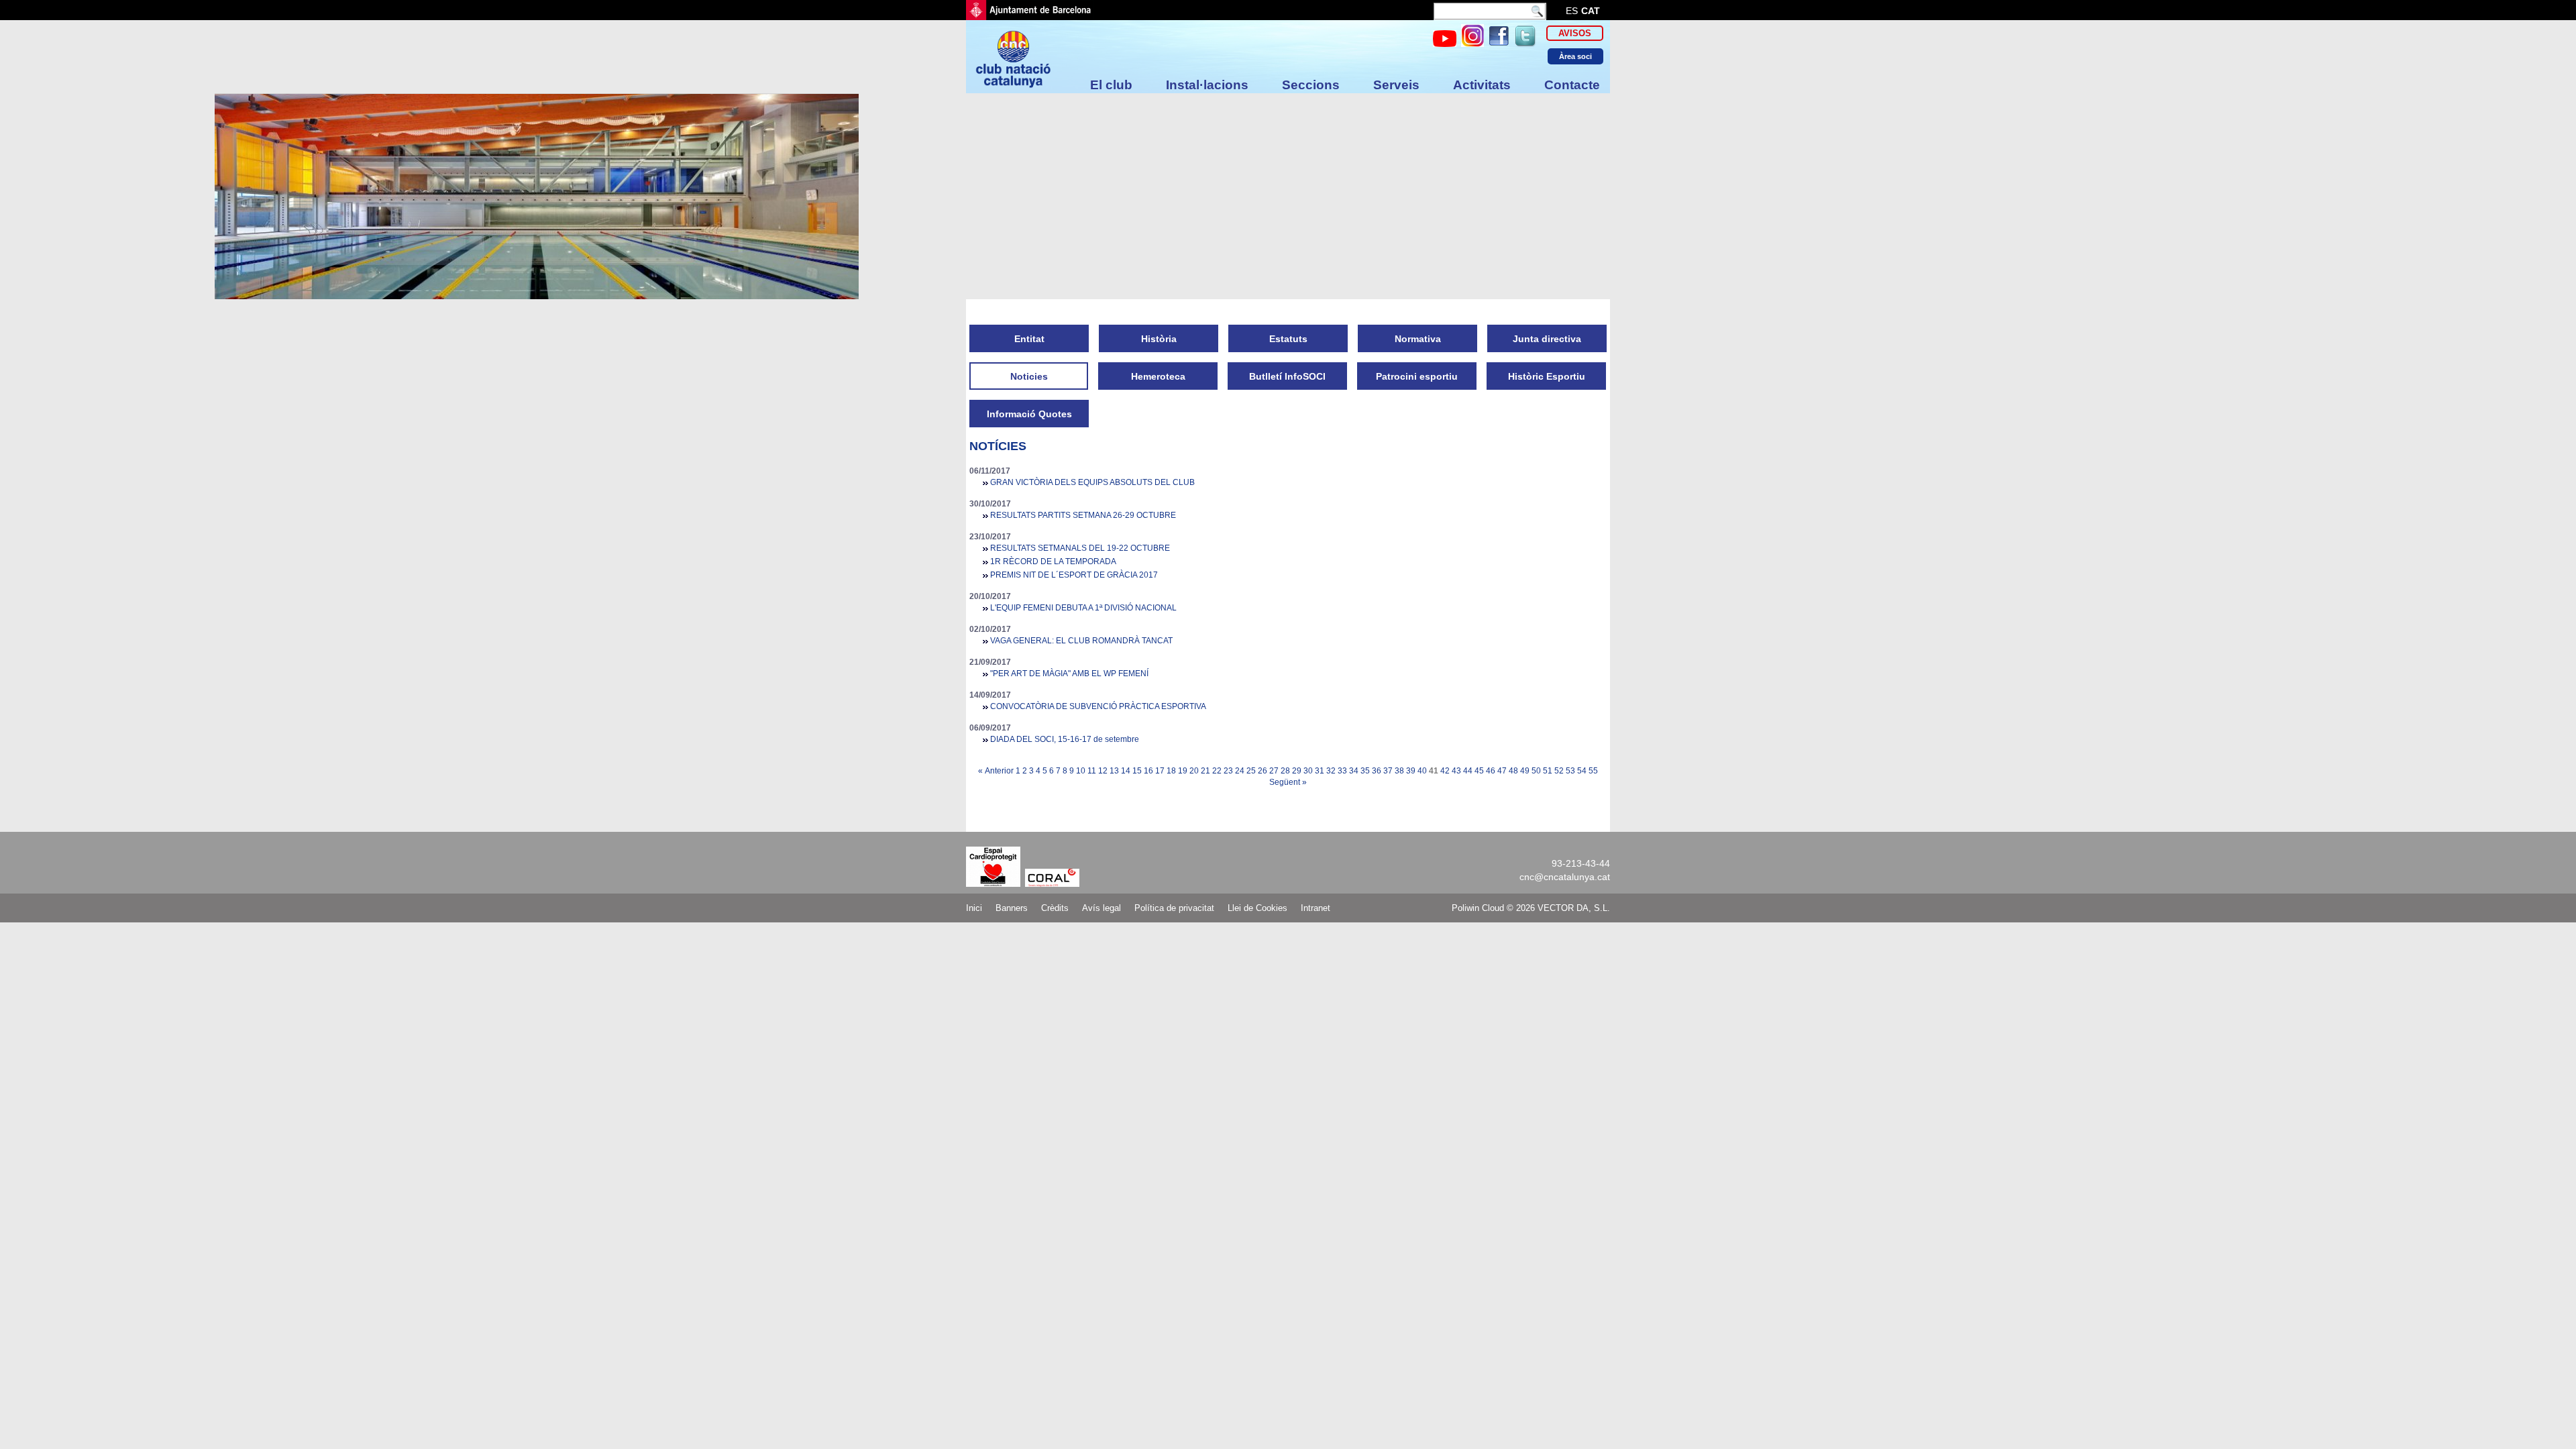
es (1572, 11)
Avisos (1575, 33)
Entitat (1029, 339)
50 (1536, 771)
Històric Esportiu (1547, 376)
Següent (1285, 782)
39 (1411, 771)
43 (1456, 771)
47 (1502, 771)
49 (1525, 771)
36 (1377, 771)
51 (1548, 771)
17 (1160, 771)
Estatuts (1288, 339)
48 (1513, 771)
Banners (1012, 908)
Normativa (1418, 339)
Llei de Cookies (1257, 908)
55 (1593, 771)
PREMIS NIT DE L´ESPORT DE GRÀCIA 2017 (1074, 575)
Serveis (1396, 85)
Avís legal (1102, 908)
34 (1354, 771)
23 (1228, 771)
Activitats (1482, 85)
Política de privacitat (1174, 908)
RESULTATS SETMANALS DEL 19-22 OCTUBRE (1080, 548)
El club (1111, 85)
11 (1092, 771)
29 (1297, 771)
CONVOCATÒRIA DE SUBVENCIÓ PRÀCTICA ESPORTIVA (1098, 706)
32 (1331, 771)
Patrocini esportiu (1417, 376)
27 (1274, 771)
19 (1183, 771)
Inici (974, 908)
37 (1388, 771)
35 (1365, 771)
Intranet (1316, 908)
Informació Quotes (1029, 414)
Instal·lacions (1207, 85)
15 (1137, 771)
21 (1205, 771)
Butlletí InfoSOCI (1287, 376)
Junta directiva (1547, 339)
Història (1159, 339)
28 (1285, 771)
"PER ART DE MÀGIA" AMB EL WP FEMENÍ (1069, 674)
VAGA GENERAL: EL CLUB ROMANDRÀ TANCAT (1081, 641)
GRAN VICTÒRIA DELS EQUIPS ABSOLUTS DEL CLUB (1092, 482)
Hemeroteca (1158, 376)
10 (1081, 771)
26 (1263, 771)
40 (1422, 771)
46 (1491, 771)
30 (1308, 771)
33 (1342, 771)
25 (1251, 771)
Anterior (999, 771)
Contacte (1572, 85)
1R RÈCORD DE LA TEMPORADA (1053, 561)
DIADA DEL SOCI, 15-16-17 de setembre (1065, 739)
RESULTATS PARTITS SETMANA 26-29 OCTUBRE (1083, 515)
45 (1479, 771)
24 (1240, 771)
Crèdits (1055, 908)
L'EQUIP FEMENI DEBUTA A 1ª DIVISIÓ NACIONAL (1083, 608)
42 (1445, 771)
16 (1148, 771)
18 (1171, 771)
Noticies (1029, 376)
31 (1320, 771)
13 (1114, 771)
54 (1582, 771)
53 (1570, 771)
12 (1103, 771)
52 (1559, 771)
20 (1194, 771)
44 (1468, 771)
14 (1126, 771)
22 (1217, 771)
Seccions (1311, 85)
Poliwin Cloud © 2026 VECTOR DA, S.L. (1531, 908)
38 (1399, 771)
